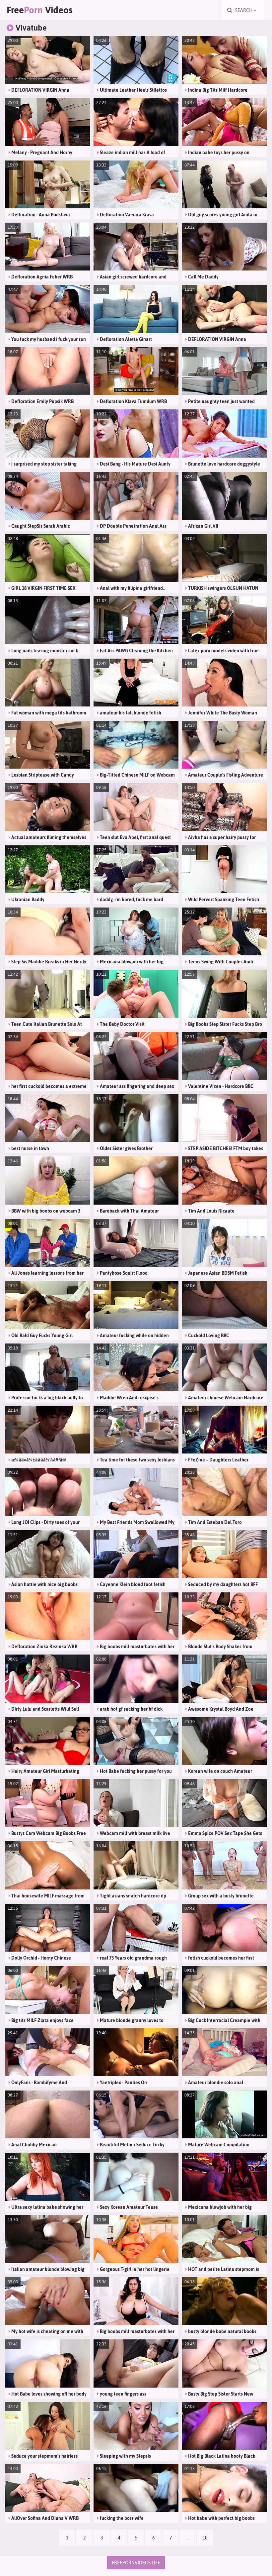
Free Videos (40, 10)
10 (205, 2538)
